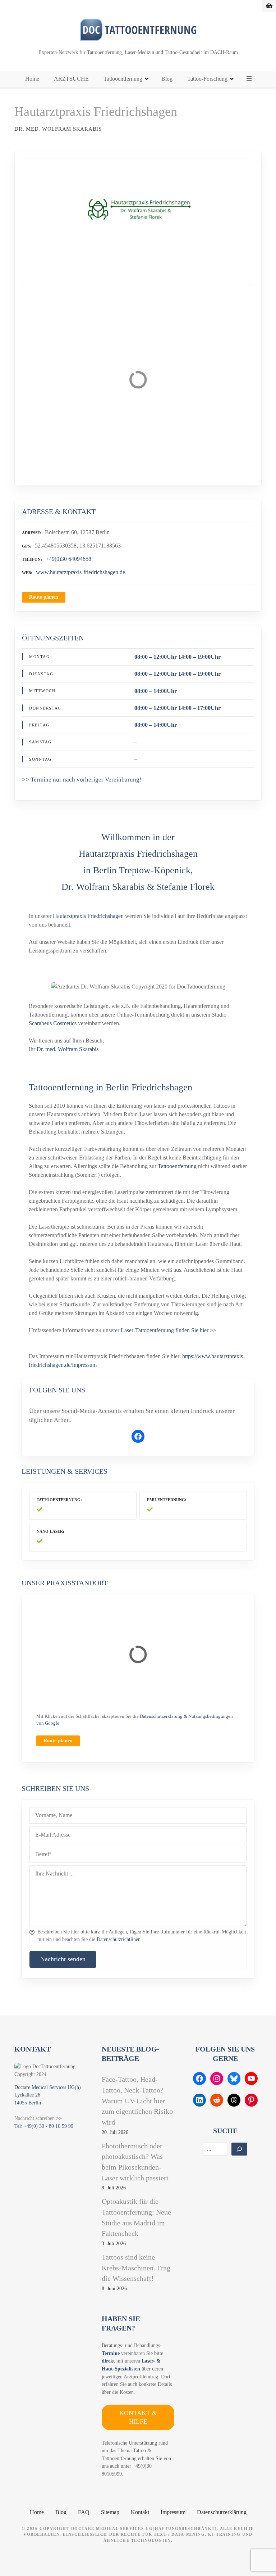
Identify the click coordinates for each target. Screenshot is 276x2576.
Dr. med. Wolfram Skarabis (68, 1049)
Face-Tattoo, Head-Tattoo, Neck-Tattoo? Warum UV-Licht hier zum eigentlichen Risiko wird (137, 2101)
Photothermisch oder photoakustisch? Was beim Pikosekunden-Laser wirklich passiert (135, 2162)
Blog (167, 79)
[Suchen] (239, 2149)
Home (32, 79)
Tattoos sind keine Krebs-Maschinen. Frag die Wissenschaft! (136, 2268)
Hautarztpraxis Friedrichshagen (88, 916)
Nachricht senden (63, 1959)
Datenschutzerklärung (222, 2512)
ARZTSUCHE (71, 79)
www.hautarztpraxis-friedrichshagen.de (80, 572)
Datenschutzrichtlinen (119, 1939)
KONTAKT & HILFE (138, 2417)
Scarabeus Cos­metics (53, 1023)
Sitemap (110, 2512)
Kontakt (140, 2512)
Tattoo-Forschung (207, 79)
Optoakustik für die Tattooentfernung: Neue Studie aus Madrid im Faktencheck (136, 2217)
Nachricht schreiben (34, 2118)
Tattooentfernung (123, 79)
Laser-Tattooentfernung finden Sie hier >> (169, 1330)
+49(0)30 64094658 (68, 559)
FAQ (84, 2512)
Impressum (173, 2512)
